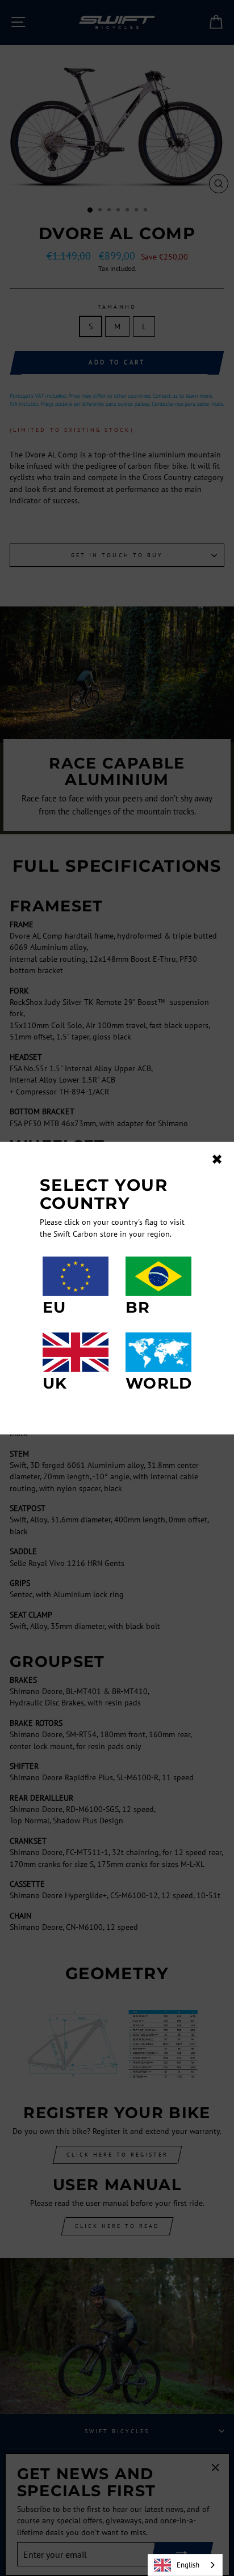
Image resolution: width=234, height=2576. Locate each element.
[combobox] (185, 2565)
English (188, 2565)
